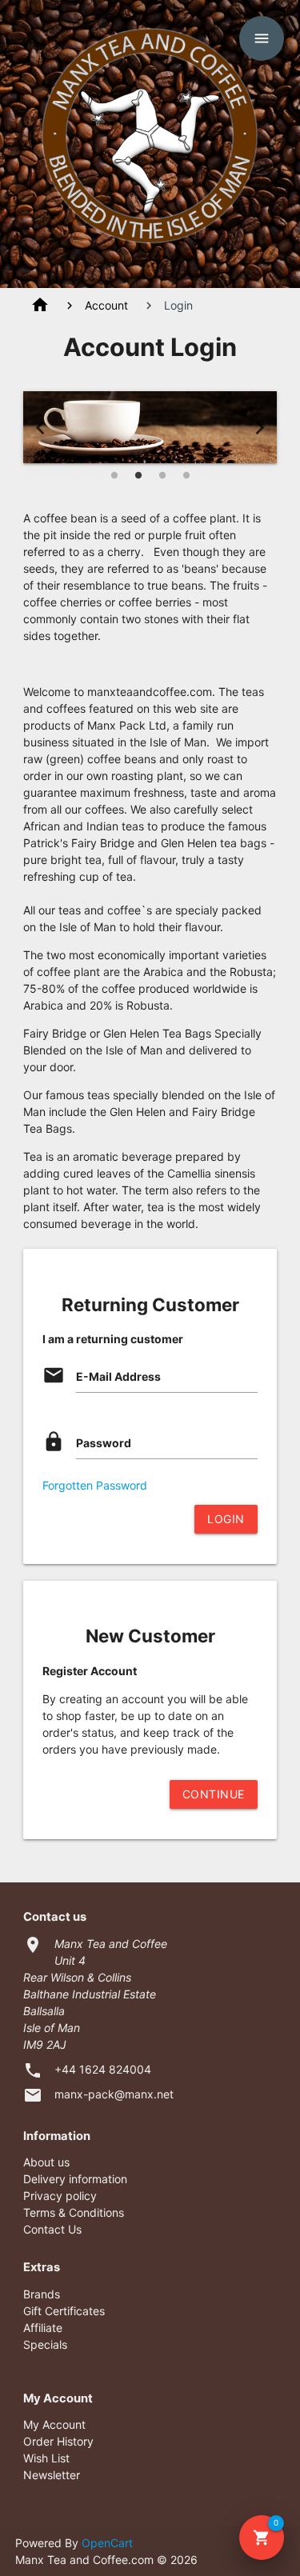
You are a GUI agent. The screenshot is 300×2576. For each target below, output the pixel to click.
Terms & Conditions (74, 2212)
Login (226, 1519)
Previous (40, 427)
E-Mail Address (118, 1376)
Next (260, 427)
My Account (54, 2424)
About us (46, 2162)
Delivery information (75, 2179)
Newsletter (52, 2475)
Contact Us (52, 2229)
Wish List (46, 2458)
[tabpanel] (150, 428)
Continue (214, 1794)
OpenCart (107, 2543)
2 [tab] (138, 475)
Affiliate (43, 2328)
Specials (45, 2344)
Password (104, 1443)
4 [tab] (186, 475)
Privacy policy (60, 2196)
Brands (42, 2294)
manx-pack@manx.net (114, 2094)
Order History (58, 2441)
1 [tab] (114, 475)
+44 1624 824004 (103, 2069)
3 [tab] (162, 475)
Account (106, 305)
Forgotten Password (95, 1485)
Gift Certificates (64, 2311)
